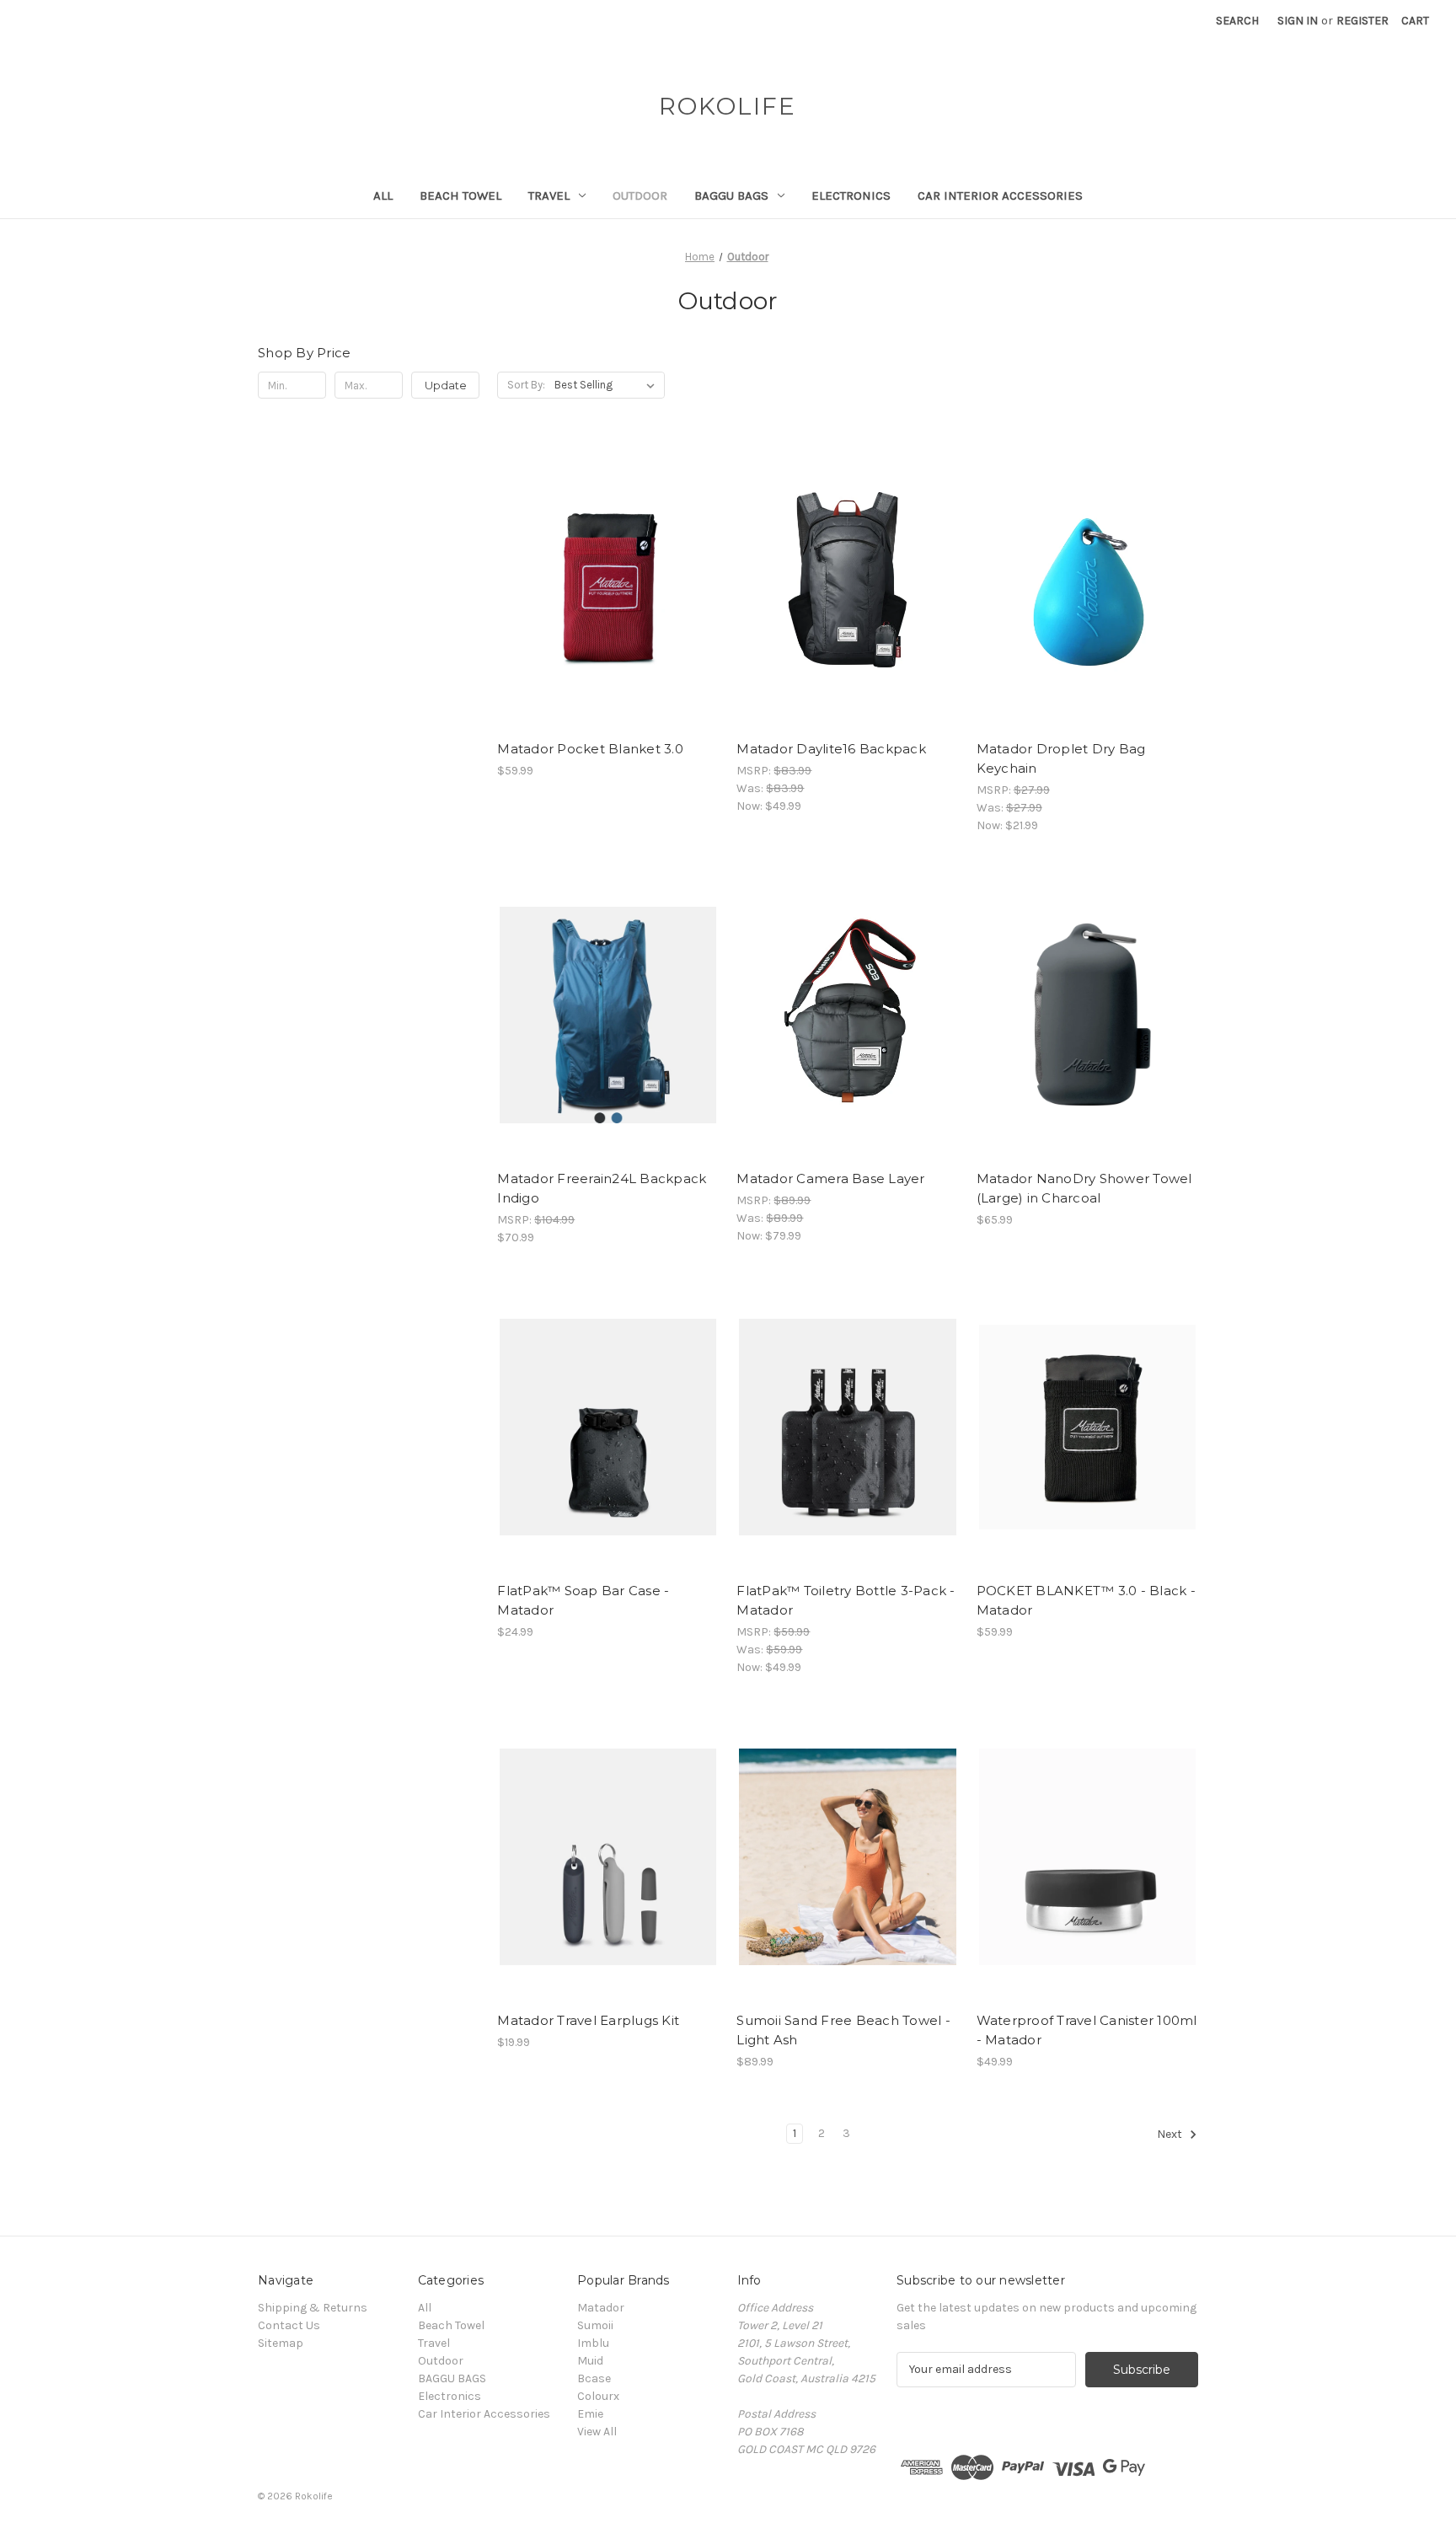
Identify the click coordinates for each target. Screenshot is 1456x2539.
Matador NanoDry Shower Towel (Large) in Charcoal (1084, 1188)
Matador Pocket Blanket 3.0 (590, 749)
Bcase (594, 2378)
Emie (590, 2414)
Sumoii (595, 2325)
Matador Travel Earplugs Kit (588, 2020)
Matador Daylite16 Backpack (831, 749)
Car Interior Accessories (1000, 196)
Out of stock (608, 615)
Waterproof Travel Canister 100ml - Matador (1087, 2030)
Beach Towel (460, 196)
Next (1171, 2134)
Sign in (1298, 21)
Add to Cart (848, 615)
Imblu (593, 2343)
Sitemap (281, 2343)
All (383, 196)
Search (1237, 21)
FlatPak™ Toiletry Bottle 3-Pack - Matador (846, 1600)
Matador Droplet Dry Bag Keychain (1061, 758)
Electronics (851, 196)
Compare (602, 586)
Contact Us (289, 2325)
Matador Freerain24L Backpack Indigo (602, 1188)
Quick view (605, 555)
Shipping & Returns (313, 2308)
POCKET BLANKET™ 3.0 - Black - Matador (1086, 1600)
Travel (549, 196)
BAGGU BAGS (731, 196)
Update (446, 385)
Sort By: (526, 385)
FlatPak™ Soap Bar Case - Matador (583, 1600)
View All (597, 2432)
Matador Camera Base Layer (830, 1178)
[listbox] (608, 385)
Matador (601, 2308)
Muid (590, 2361)
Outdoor (640, 196)
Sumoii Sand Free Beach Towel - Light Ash (843, 2030)
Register (1362, 21)
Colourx (598, 2396)
